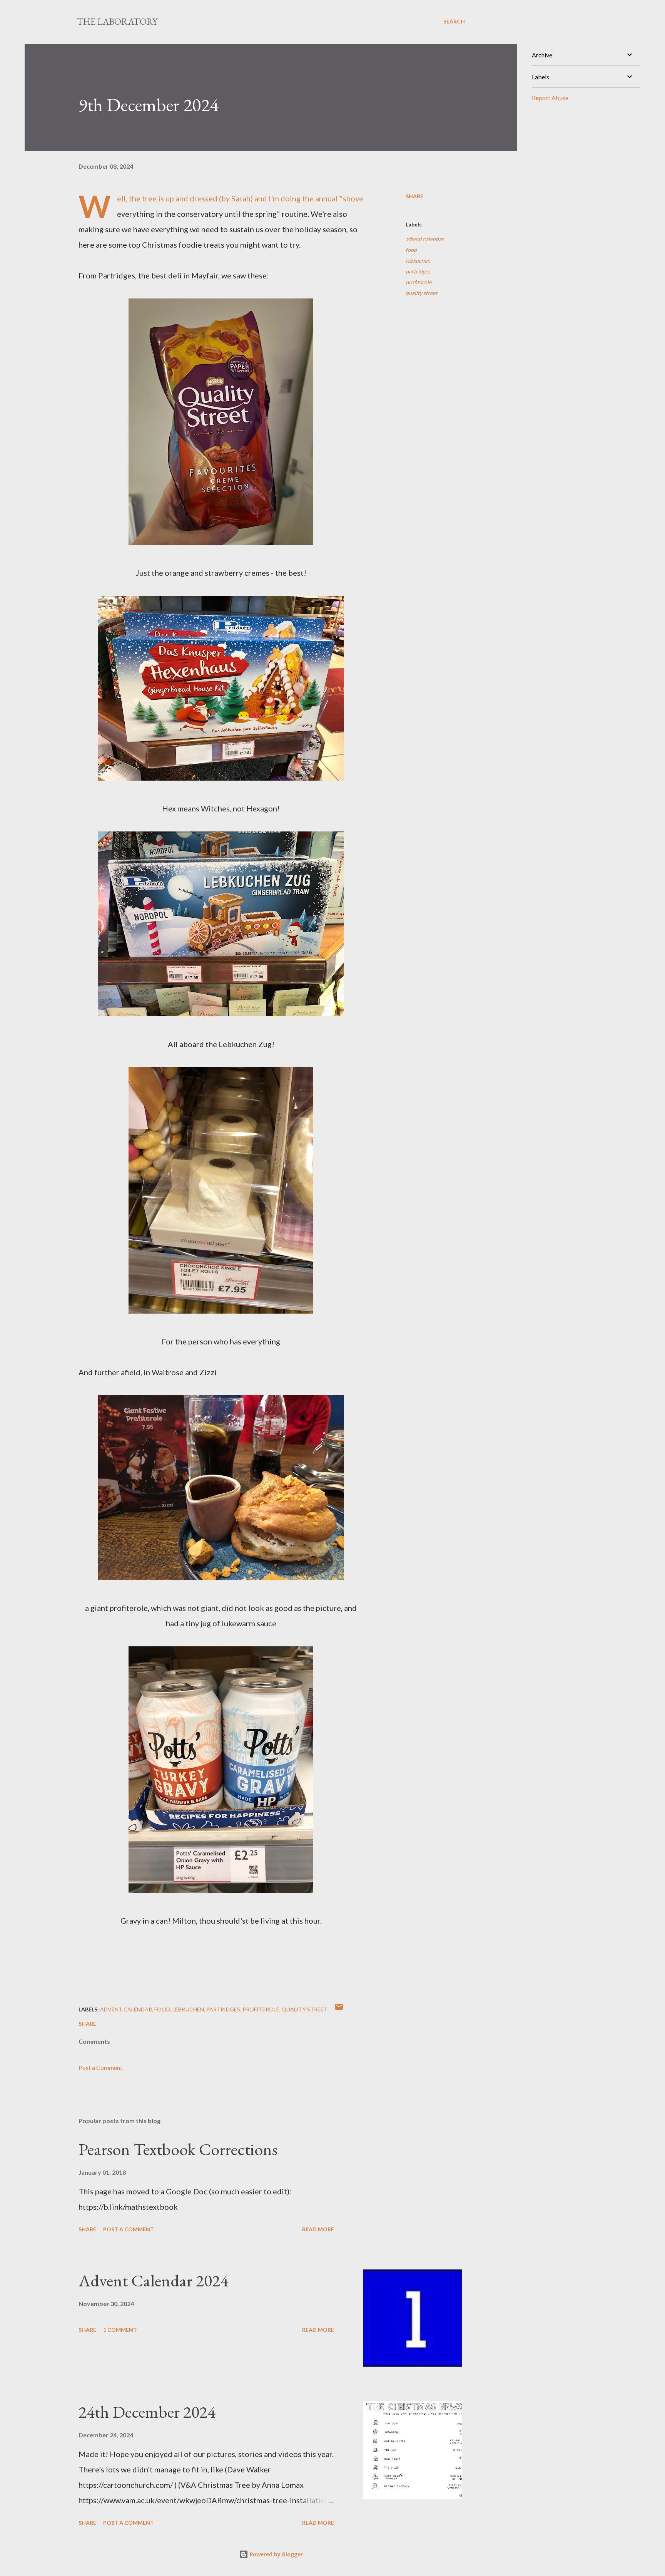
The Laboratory (117, 21)
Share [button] (414, 196)
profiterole (419, 282)
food (411, 250)
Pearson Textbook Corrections (178, 2149)
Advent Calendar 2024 (153, 2280)
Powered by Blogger (276, 2554)
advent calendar (425, 239)
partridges (418, 271)
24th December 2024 (147, 2412)
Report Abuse (550, 98)
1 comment (120, 2330)
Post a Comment (100, 2067)
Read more (318, 2229)
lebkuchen (418, 261)
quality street (421, 293)
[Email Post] (339, 2009)
